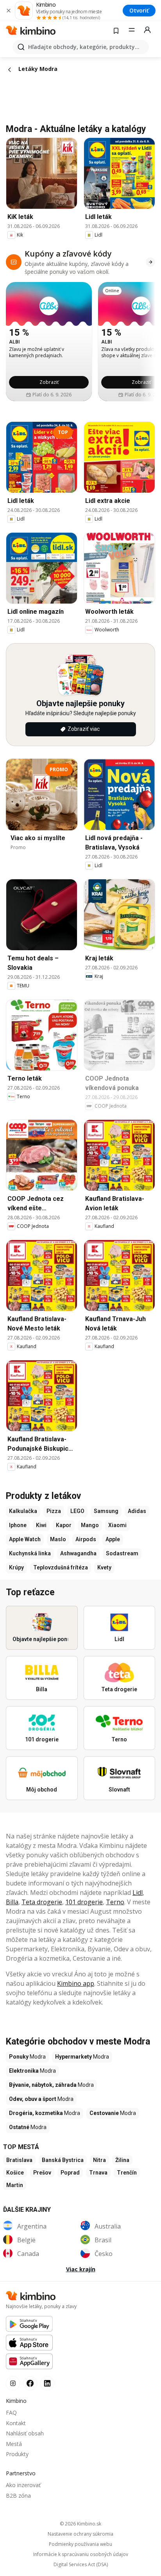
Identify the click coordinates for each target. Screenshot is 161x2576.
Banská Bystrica (63, 2160)
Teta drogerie (42, 1902)
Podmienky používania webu (80, 2544)
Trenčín (127, 2173)
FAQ (11, 2412)
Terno (115, 1902)
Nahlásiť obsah (25, 2433)
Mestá (14, 2444)
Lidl (138, 1893)
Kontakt (16, 2423)
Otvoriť (139, 10)
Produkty (17, 2454)
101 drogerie (84, 1902)
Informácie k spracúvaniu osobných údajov (81, 2554)
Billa (12, 1902)
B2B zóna (18, 2496)
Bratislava (19, 2160)
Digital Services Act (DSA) (81, 2565)
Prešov (42, 2173)
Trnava (98, 2173)
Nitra (99, 2160)
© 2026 (80, 2524)
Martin (15, 2185)
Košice (15, 2173)
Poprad (70, 2173)
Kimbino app (76, 1983)
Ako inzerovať (23, 2485)
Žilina (122, 2160)
